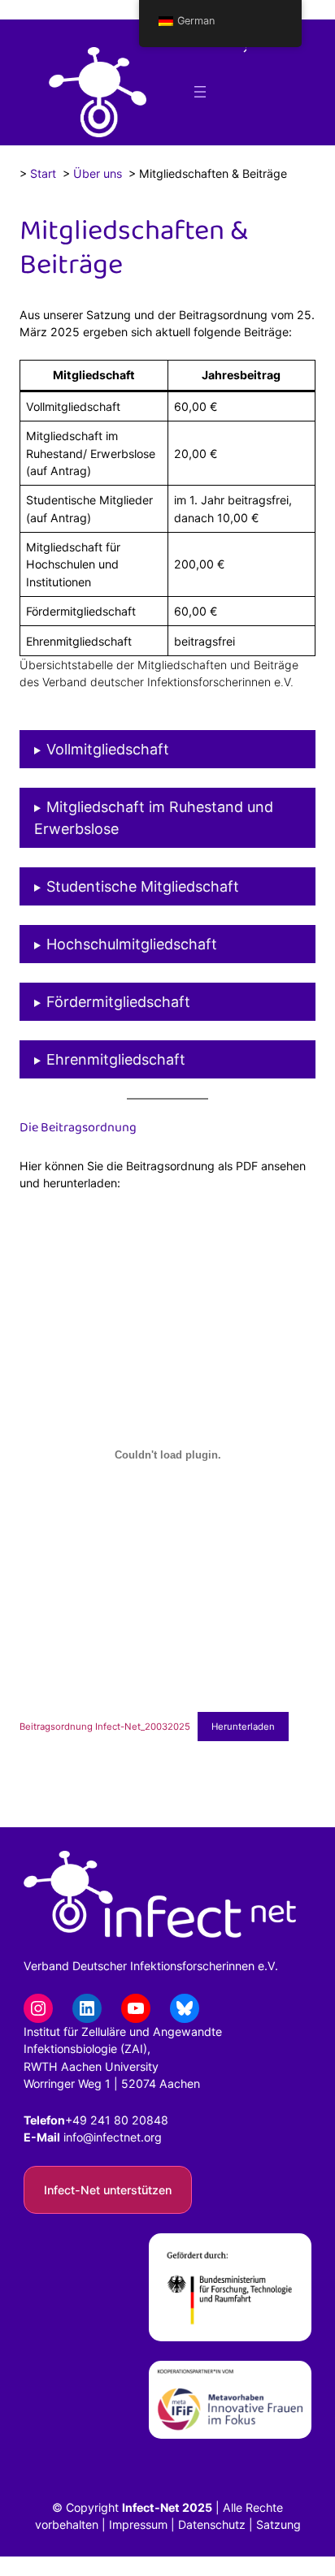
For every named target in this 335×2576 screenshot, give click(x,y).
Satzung (278, 2524)
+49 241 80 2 (102, 2120)
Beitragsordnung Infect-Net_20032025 (105, 1727)
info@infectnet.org (113, 2137)
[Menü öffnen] (200, 92)
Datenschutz (212, 2524)
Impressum (138, 2524)
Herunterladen (243, 1727)
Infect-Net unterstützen (108, 2190)
